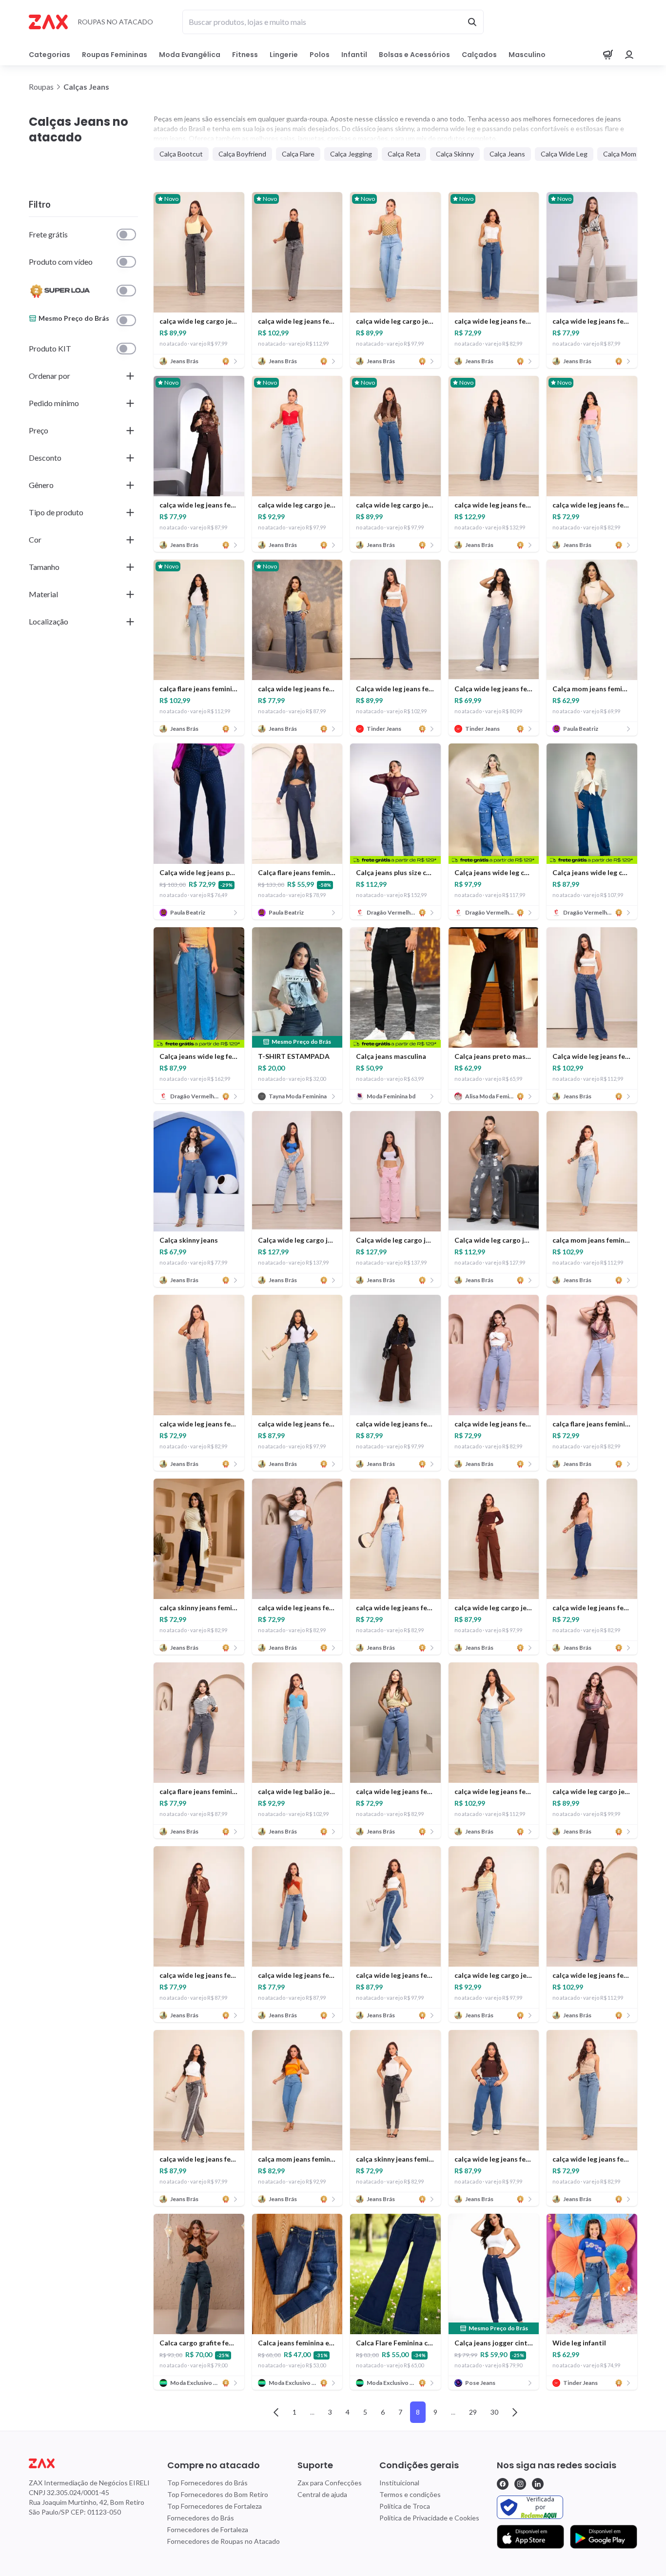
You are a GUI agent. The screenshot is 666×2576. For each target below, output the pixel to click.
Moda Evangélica (190, 55)
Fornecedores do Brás (201, 2518)
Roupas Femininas (115, 55)
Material (43, 594)
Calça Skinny (455, 154)
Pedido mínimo (54, 403)
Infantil (354, 55)
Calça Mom (620, 154)
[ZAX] (48, 22)
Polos (320, 55)
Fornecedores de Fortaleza (208, 2529)
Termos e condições (410, 2494)
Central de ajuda (322, 2494)
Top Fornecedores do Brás (207, 2483)
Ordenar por (49, 376)
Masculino (527, 55)
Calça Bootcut (181, 154)
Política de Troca (405, 2506)
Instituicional (399, 2483)
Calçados (479, 55)
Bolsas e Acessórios (414, 55)
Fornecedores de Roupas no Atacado (224, 2541)
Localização (49, 621)
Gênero (41, 485)
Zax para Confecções (330, 2483)
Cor (35, 539)
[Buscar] (472, 22)
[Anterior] (276, 2412)
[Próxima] (515, 2412)
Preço (39, 430)
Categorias (49, 55)
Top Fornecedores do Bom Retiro (218, 2494)
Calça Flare (298, 154)
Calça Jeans (507, 154)
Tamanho (44, 567)
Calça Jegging (351, 154)
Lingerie (284, 55)
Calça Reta (404, 154)
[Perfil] (629, 55)
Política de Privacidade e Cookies (429, 2518)
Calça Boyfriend (242, 154)
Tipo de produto (56, 512)
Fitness (245, 55)
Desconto (45, 458)
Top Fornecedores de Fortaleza (215, 2506)
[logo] (89, 2463)
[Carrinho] (608, 55)
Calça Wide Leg (564, 154)
